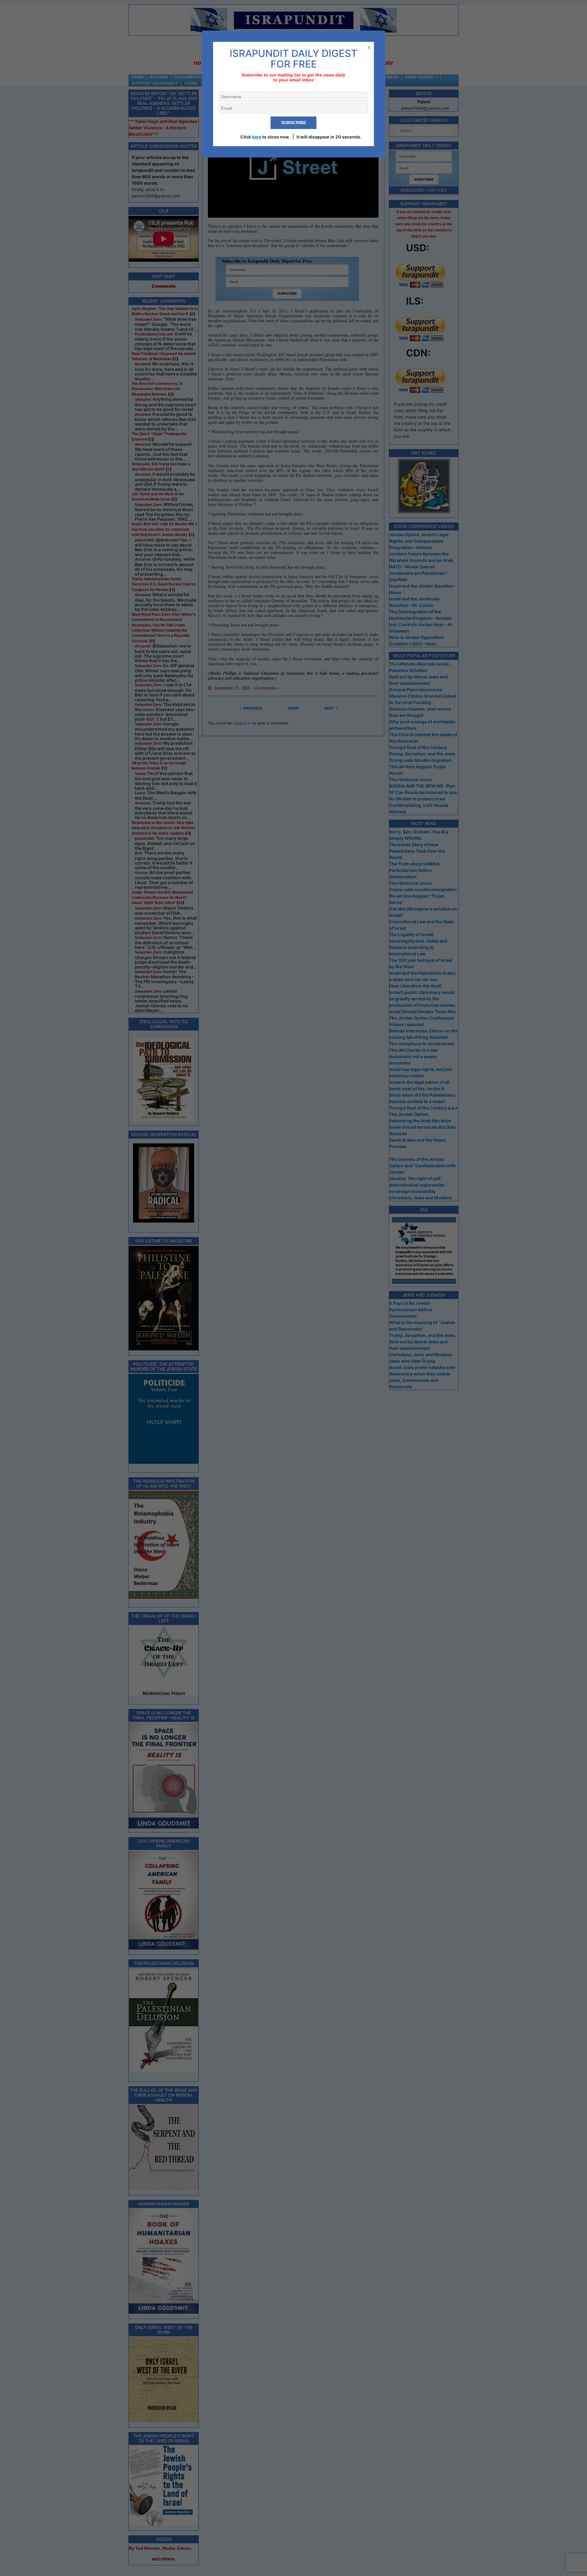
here (257, 137)
